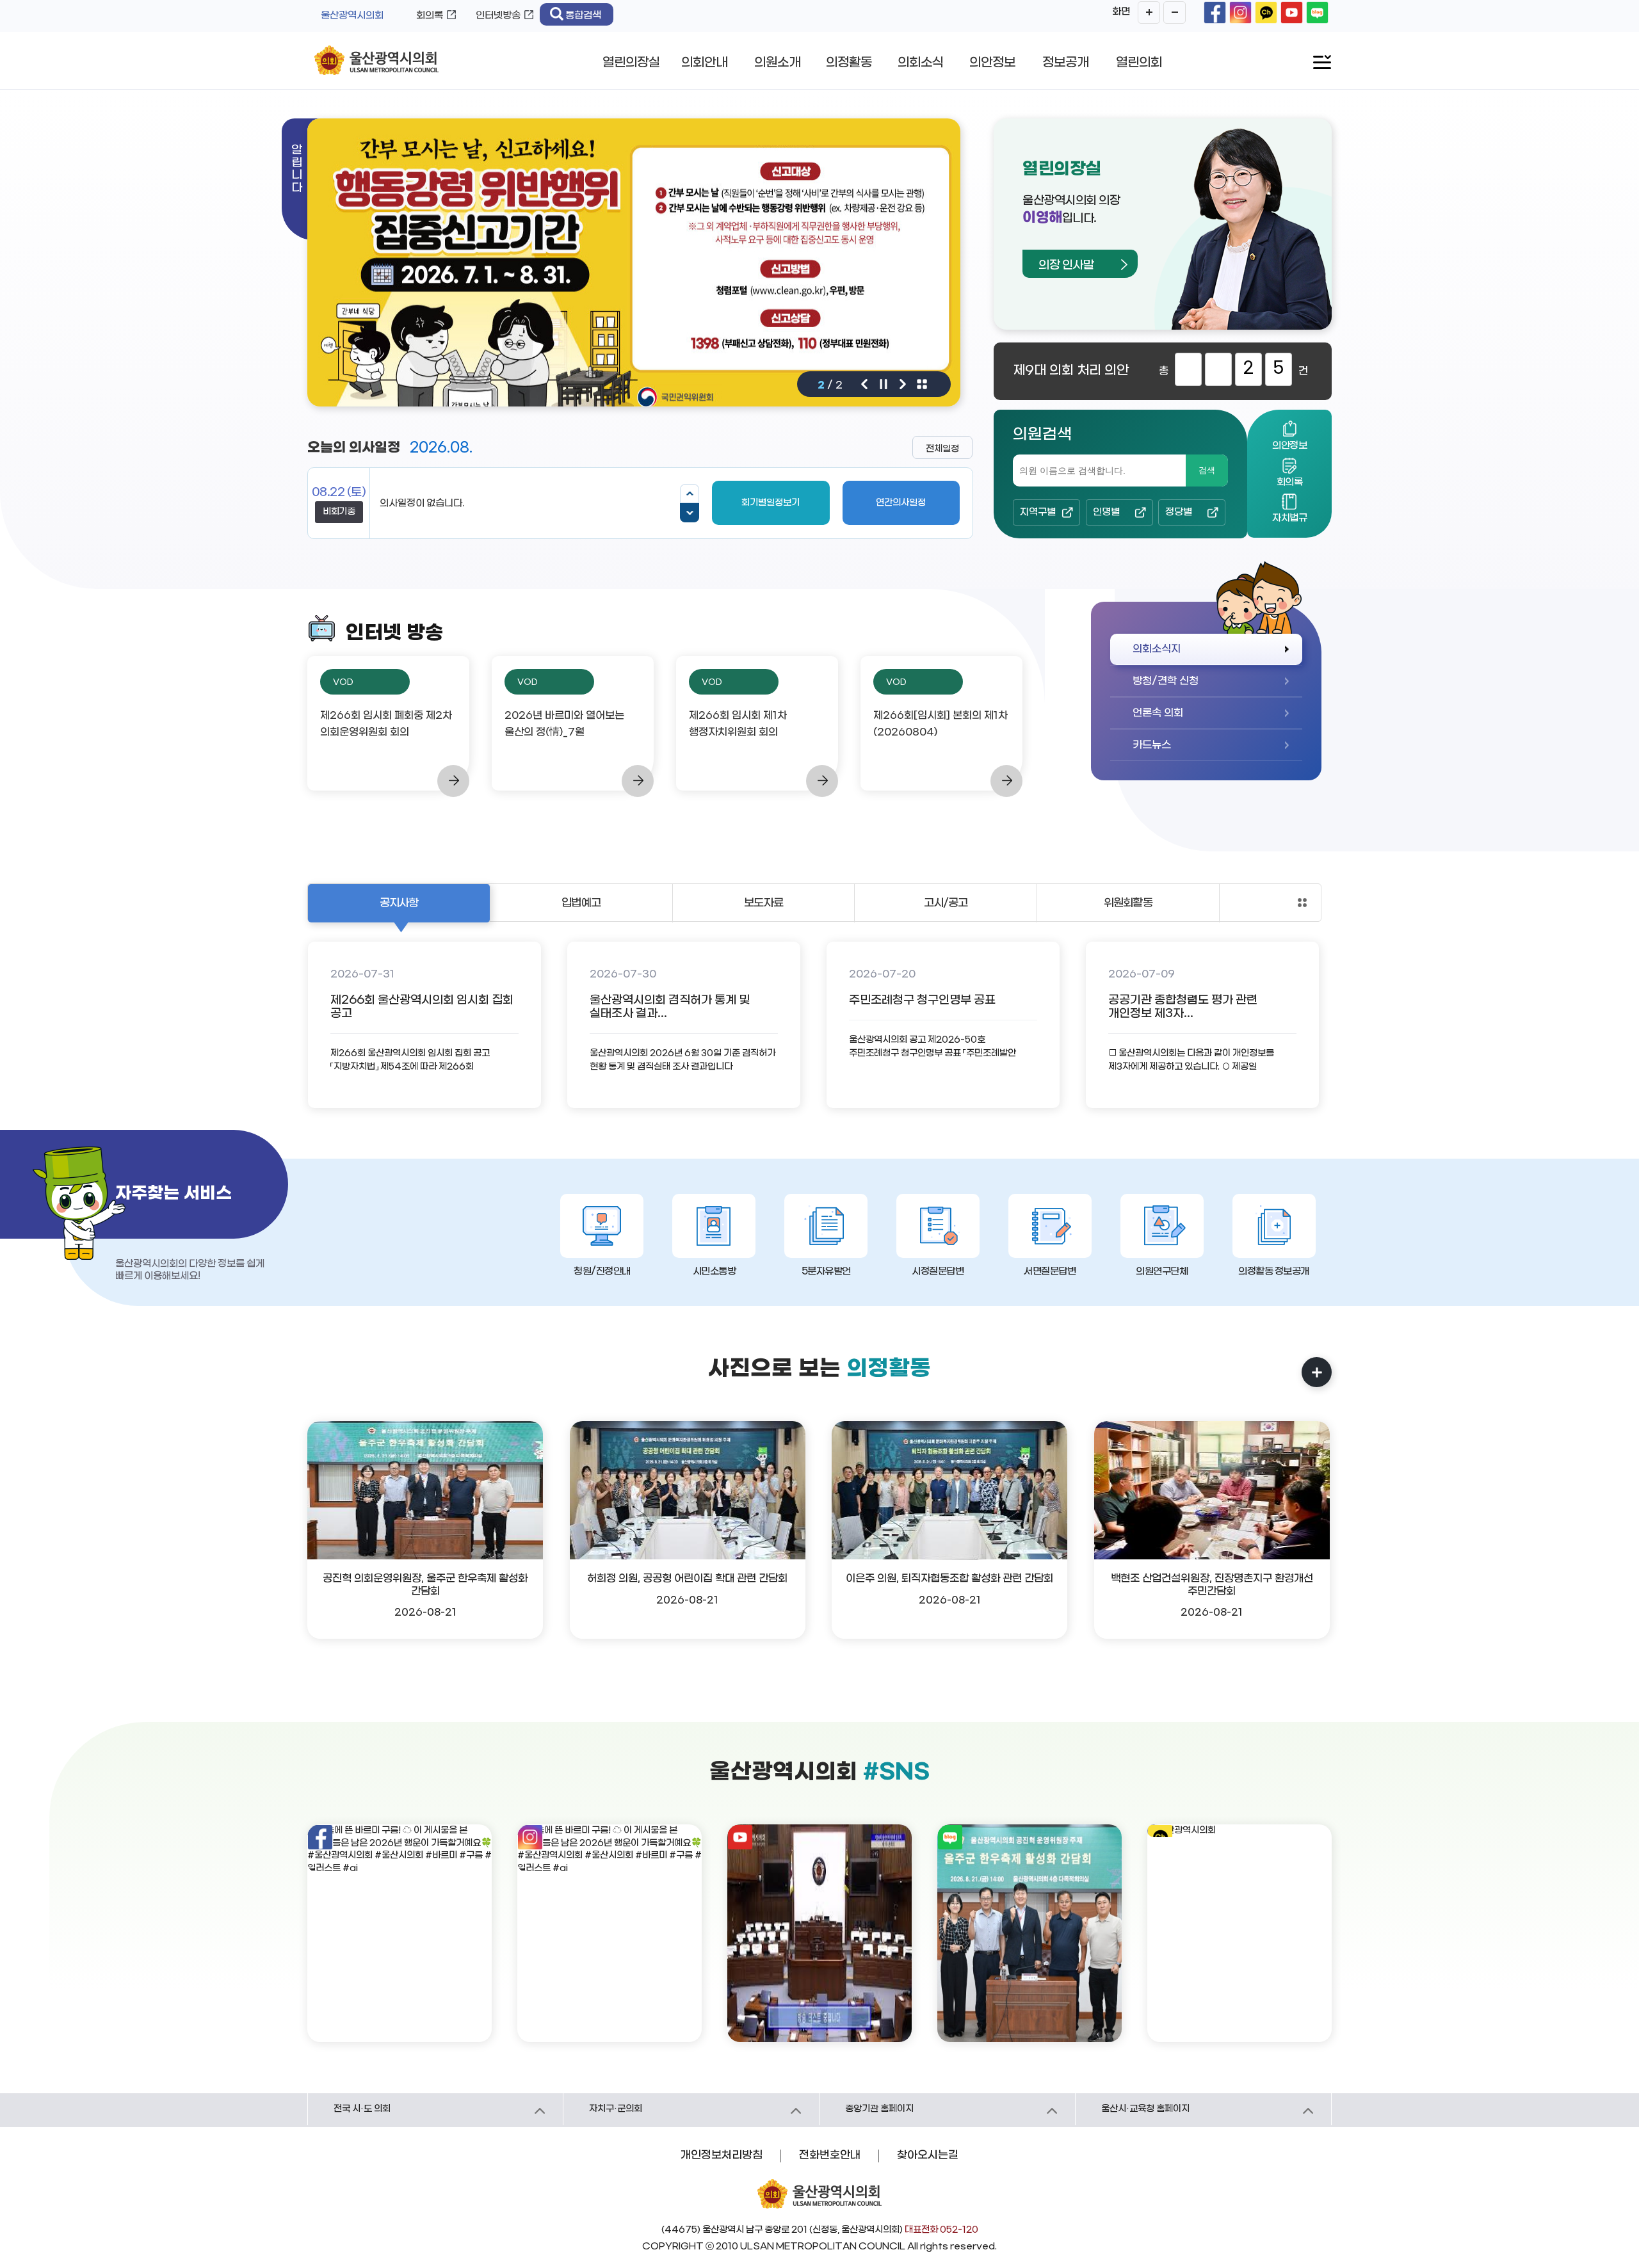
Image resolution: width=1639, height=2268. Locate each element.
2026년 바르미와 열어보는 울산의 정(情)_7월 (564, 724)
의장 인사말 (1066, 265)
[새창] (1215, 12)
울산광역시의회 (352, 15)
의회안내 (704, 63)
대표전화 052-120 (941, 2230)
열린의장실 (631, 63)
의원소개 (777, 63)
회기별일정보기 (771, 503)
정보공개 (1065, 63)
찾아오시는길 (928, 2155)
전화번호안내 (830, 2155)
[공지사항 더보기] (1302, 903)
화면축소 (1175, 12)
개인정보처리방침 (722, 2155)
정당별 (1179, 512)
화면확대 (1149, 12)
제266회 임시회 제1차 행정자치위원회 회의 (738, 724)
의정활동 (849, 63)
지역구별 (1038, 512)
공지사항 (399, 903)
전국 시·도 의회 (362, 2109)
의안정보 (992, 63)
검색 (1207, 470)
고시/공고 (946, 903)
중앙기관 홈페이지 (879, 2109)
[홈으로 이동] (376, 61)
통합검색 (583, 15)
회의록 (430, 15)
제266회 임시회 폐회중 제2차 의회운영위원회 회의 (386, 724)
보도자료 (763, 903)
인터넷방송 (498, 15)
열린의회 (1139, 63)
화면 (1121, 12)
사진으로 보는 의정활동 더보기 (1317, 1372)
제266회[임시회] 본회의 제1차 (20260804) (941, 724)
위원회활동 (1128, 903)
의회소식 (921, 63)
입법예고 (581, 903)
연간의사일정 (901, 503)
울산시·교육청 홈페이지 (1145, 2109)
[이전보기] (690, 494)
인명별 (1106, 512)
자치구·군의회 (616, 2109)
